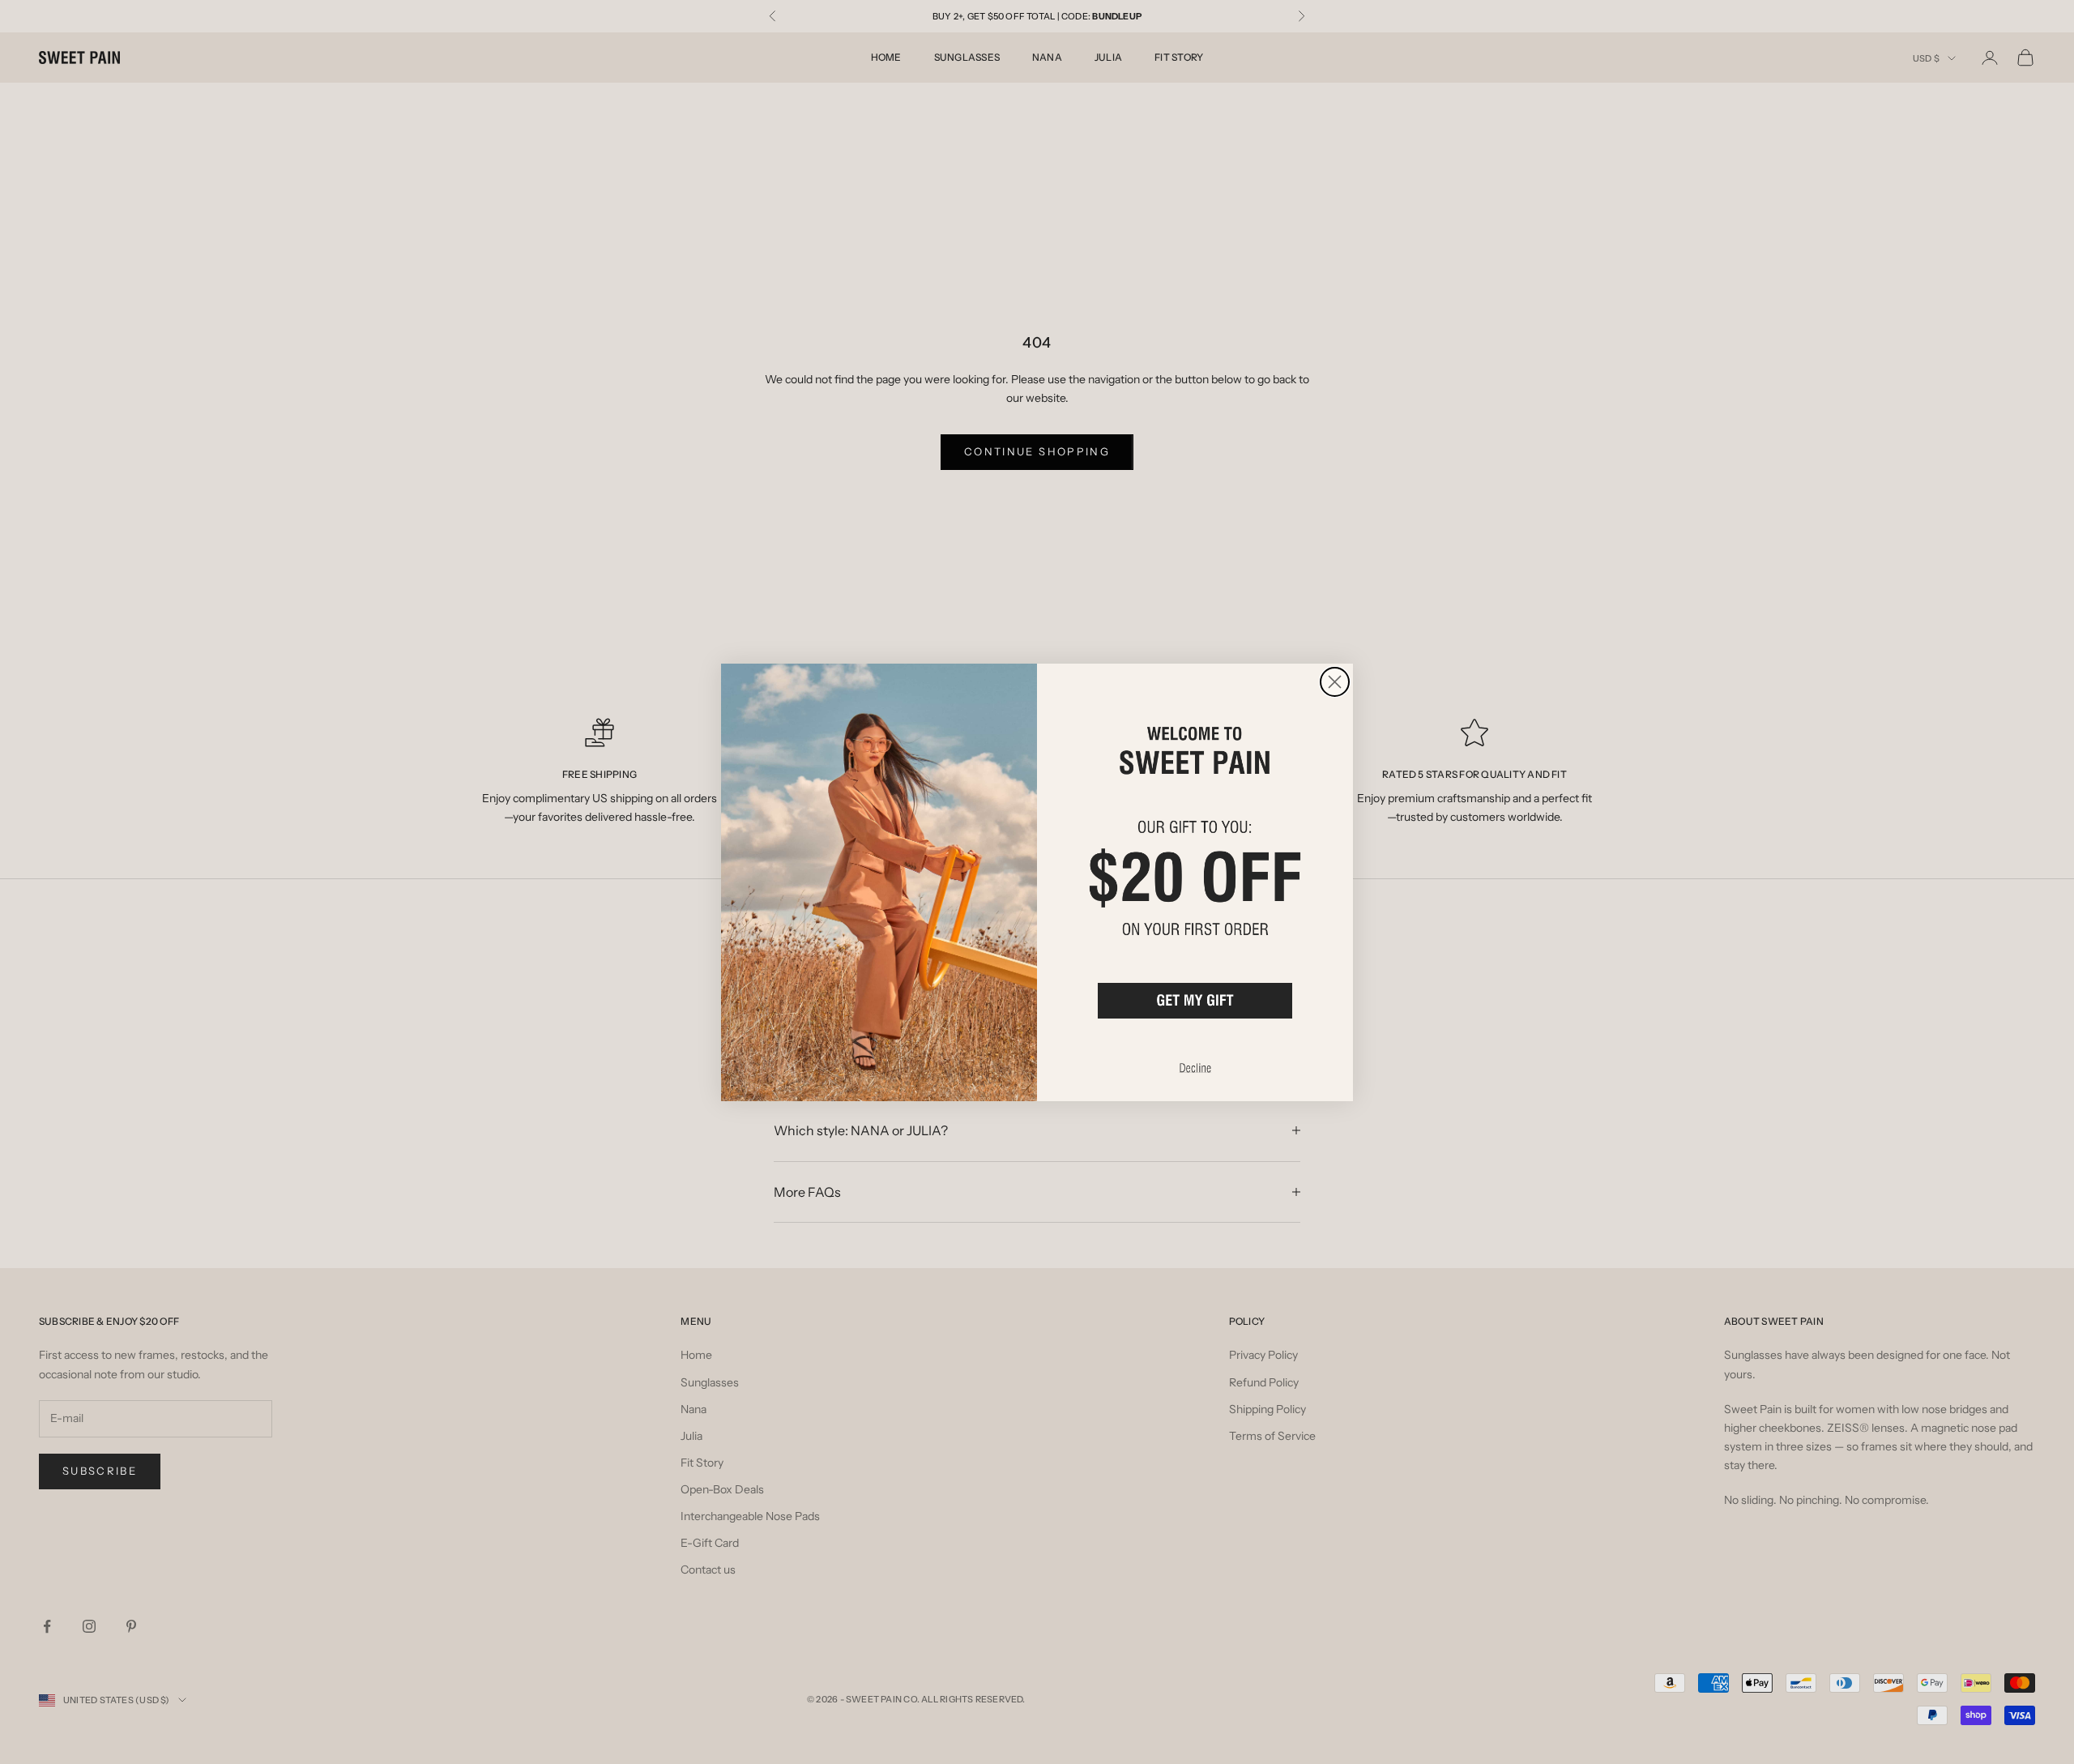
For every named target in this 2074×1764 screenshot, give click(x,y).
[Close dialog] (1335, 682)
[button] (1195, 1001)
